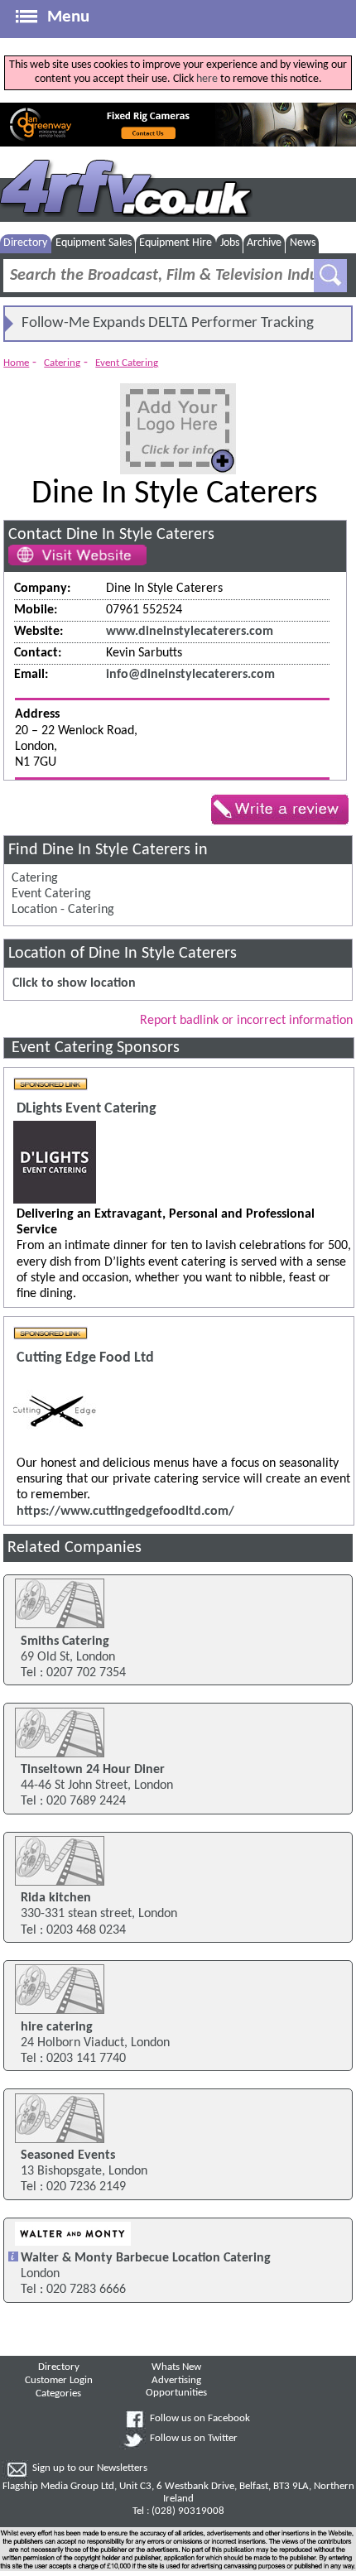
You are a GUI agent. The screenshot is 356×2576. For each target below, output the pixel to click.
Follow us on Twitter (194, 2439)
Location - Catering (63, 910)
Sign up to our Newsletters (90, 2468)
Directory (25, 243)
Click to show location (74, 983)
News (303, 243)
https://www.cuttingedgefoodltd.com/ (125, 1511)
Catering (62, 363)
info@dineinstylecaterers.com (190, 675)
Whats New (176, 2367)
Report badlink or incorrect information (246, 1021)
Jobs (230, 243)
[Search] (330, 276)
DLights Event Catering (87, 1109)
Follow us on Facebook (200, 2419)
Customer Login (59, 2381)
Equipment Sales (94, 243)
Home (16, 363)
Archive (264, 243)
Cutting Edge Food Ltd (85, 1358)
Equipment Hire (176, 243)
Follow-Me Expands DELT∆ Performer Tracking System (168, 328)
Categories (58, 2394)
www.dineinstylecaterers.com (190, 632)
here (207, 79)
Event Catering (127, 363)
